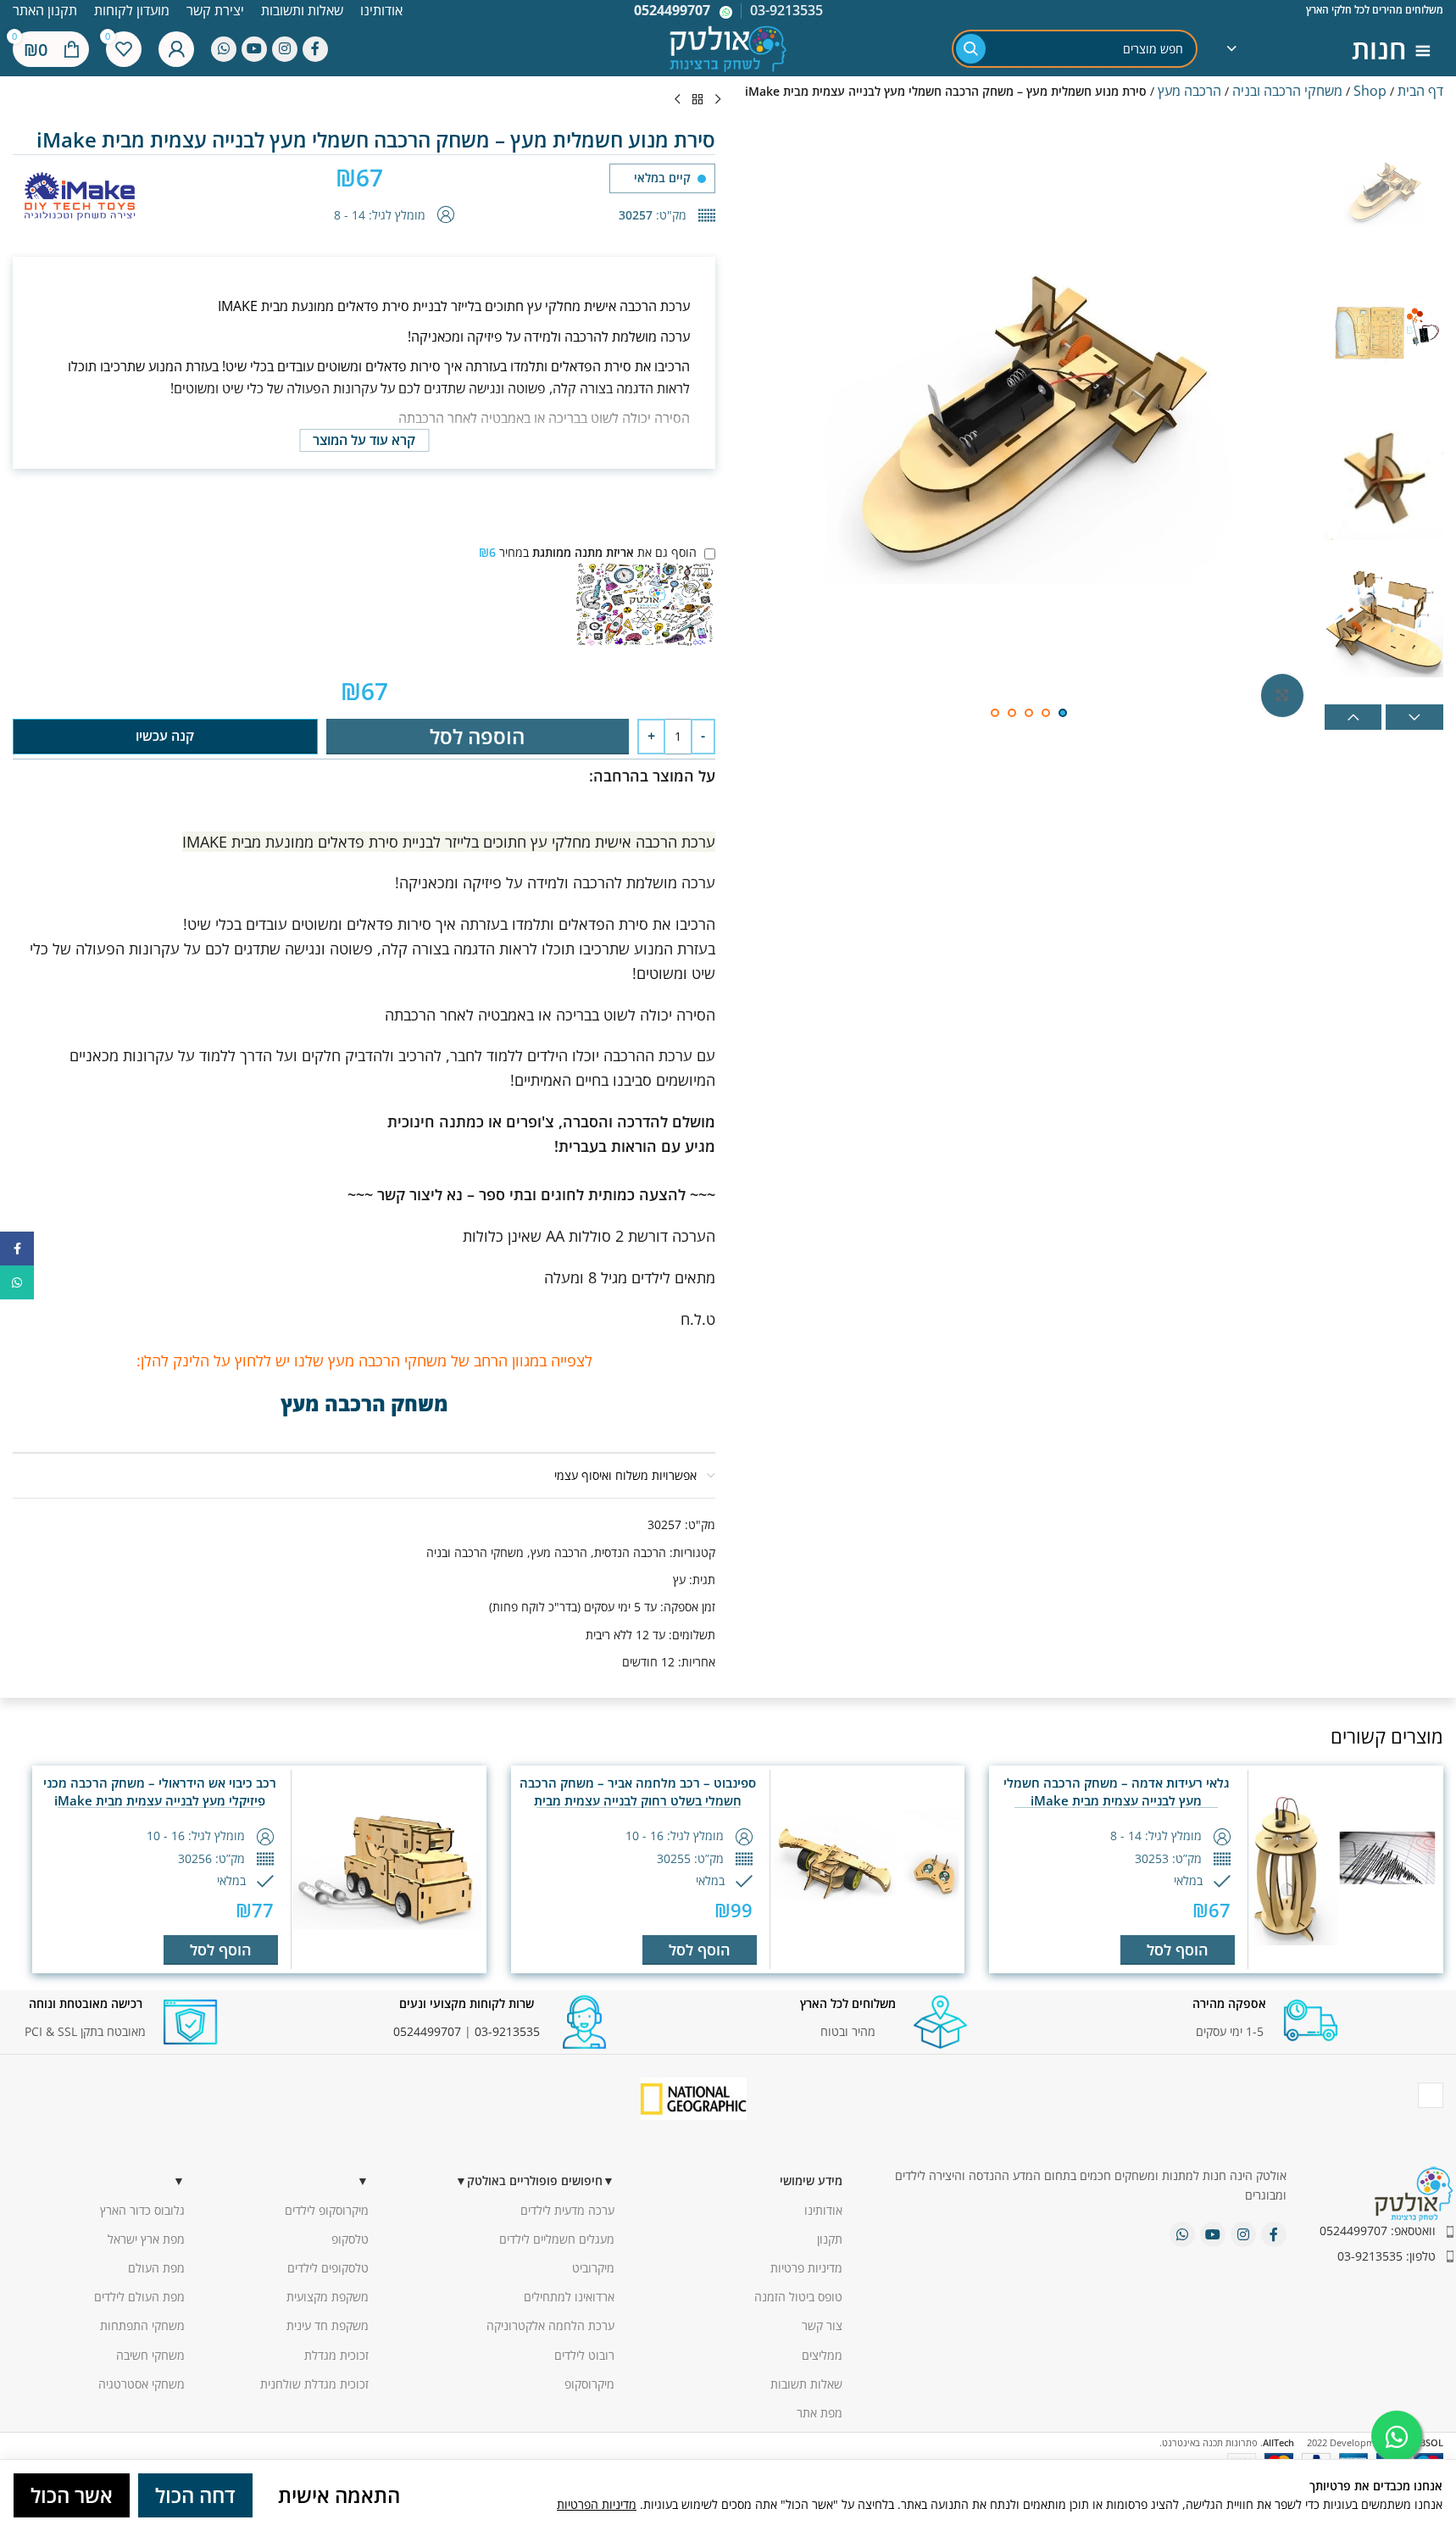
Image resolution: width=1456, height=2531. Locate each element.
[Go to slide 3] (1029, 713)
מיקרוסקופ (589, 2384)
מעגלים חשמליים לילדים (557, 2239)
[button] (1353, 717)
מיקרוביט (593, 2268)
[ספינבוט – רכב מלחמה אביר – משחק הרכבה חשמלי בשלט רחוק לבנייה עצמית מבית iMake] (866, 1869)
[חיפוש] (971, 49)
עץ (679, 1580)
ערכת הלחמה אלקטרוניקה (550, 2325)
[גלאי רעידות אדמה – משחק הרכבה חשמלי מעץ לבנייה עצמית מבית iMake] (1344, 1869)
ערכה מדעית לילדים (567, 2210)
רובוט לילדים (584, 2355)
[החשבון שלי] (176, 49)
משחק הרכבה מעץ (364, 1403)
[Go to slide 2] (1046, 713)
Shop (1370, 91)
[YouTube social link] (254, 49)
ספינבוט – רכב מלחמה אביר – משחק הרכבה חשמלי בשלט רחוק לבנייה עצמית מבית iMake (638, 1800)
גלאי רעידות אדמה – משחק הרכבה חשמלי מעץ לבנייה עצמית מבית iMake (1117, 1791)
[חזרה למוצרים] (697, 100)
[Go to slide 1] (1063, 713)
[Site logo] (728, 47)
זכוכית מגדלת (336, 2355)
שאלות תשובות (806, 2384)
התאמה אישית (339, 2495)
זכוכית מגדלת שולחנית (314, 2384)
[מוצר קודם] (718, 100)
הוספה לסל (477, 736)
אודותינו (823, 2210)
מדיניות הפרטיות (597, 2504)
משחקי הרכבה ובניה (1287, 91)
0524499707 (672, 10)
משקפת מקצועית (328, 2297)
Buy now (165, 736)
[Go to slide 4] (1012, 713)
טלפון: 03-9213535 (1387, 2256)
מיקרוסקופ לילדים (327, 2210)
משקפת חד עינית (328, 2325)
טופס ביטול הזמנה (798, 2297)
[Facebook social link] (315, 49)
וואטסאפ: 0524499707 (1378, 2231)
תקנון (830, 2239)
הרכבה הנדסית (630, 1552)
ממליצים (822, 2355)
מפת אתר (820, 2413)
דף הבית (1420, 91)
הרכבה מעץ (1189, 91)
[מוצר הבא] (677, 100)
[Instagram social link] (285, 49)
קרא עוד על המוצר (364, 440)
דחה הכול (195, 2495)
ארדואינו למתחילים (569, 2297)
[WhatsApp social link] (224, 49)
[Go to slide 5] (995, 713)
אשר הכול (72, 2495)
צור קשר (822, 2325)
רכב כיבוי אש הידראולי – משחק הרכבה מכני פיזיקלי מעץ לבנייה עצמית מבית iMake (160, 1791)
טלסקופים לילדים (328, 2268)
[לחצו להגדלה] (1282, 695)
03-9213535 (507, 2031)
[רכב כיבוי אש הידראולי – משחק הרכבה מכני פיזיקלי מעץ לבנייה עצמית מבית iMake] (387, 1869)
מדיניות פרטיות (806, 2268)
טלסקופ (350, 2239)
